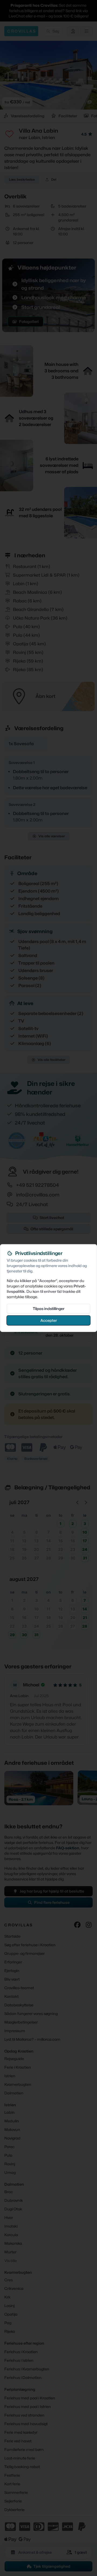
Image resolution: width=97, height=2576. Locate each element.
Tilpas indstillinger (49, 1308)
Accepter (49, 1320)
